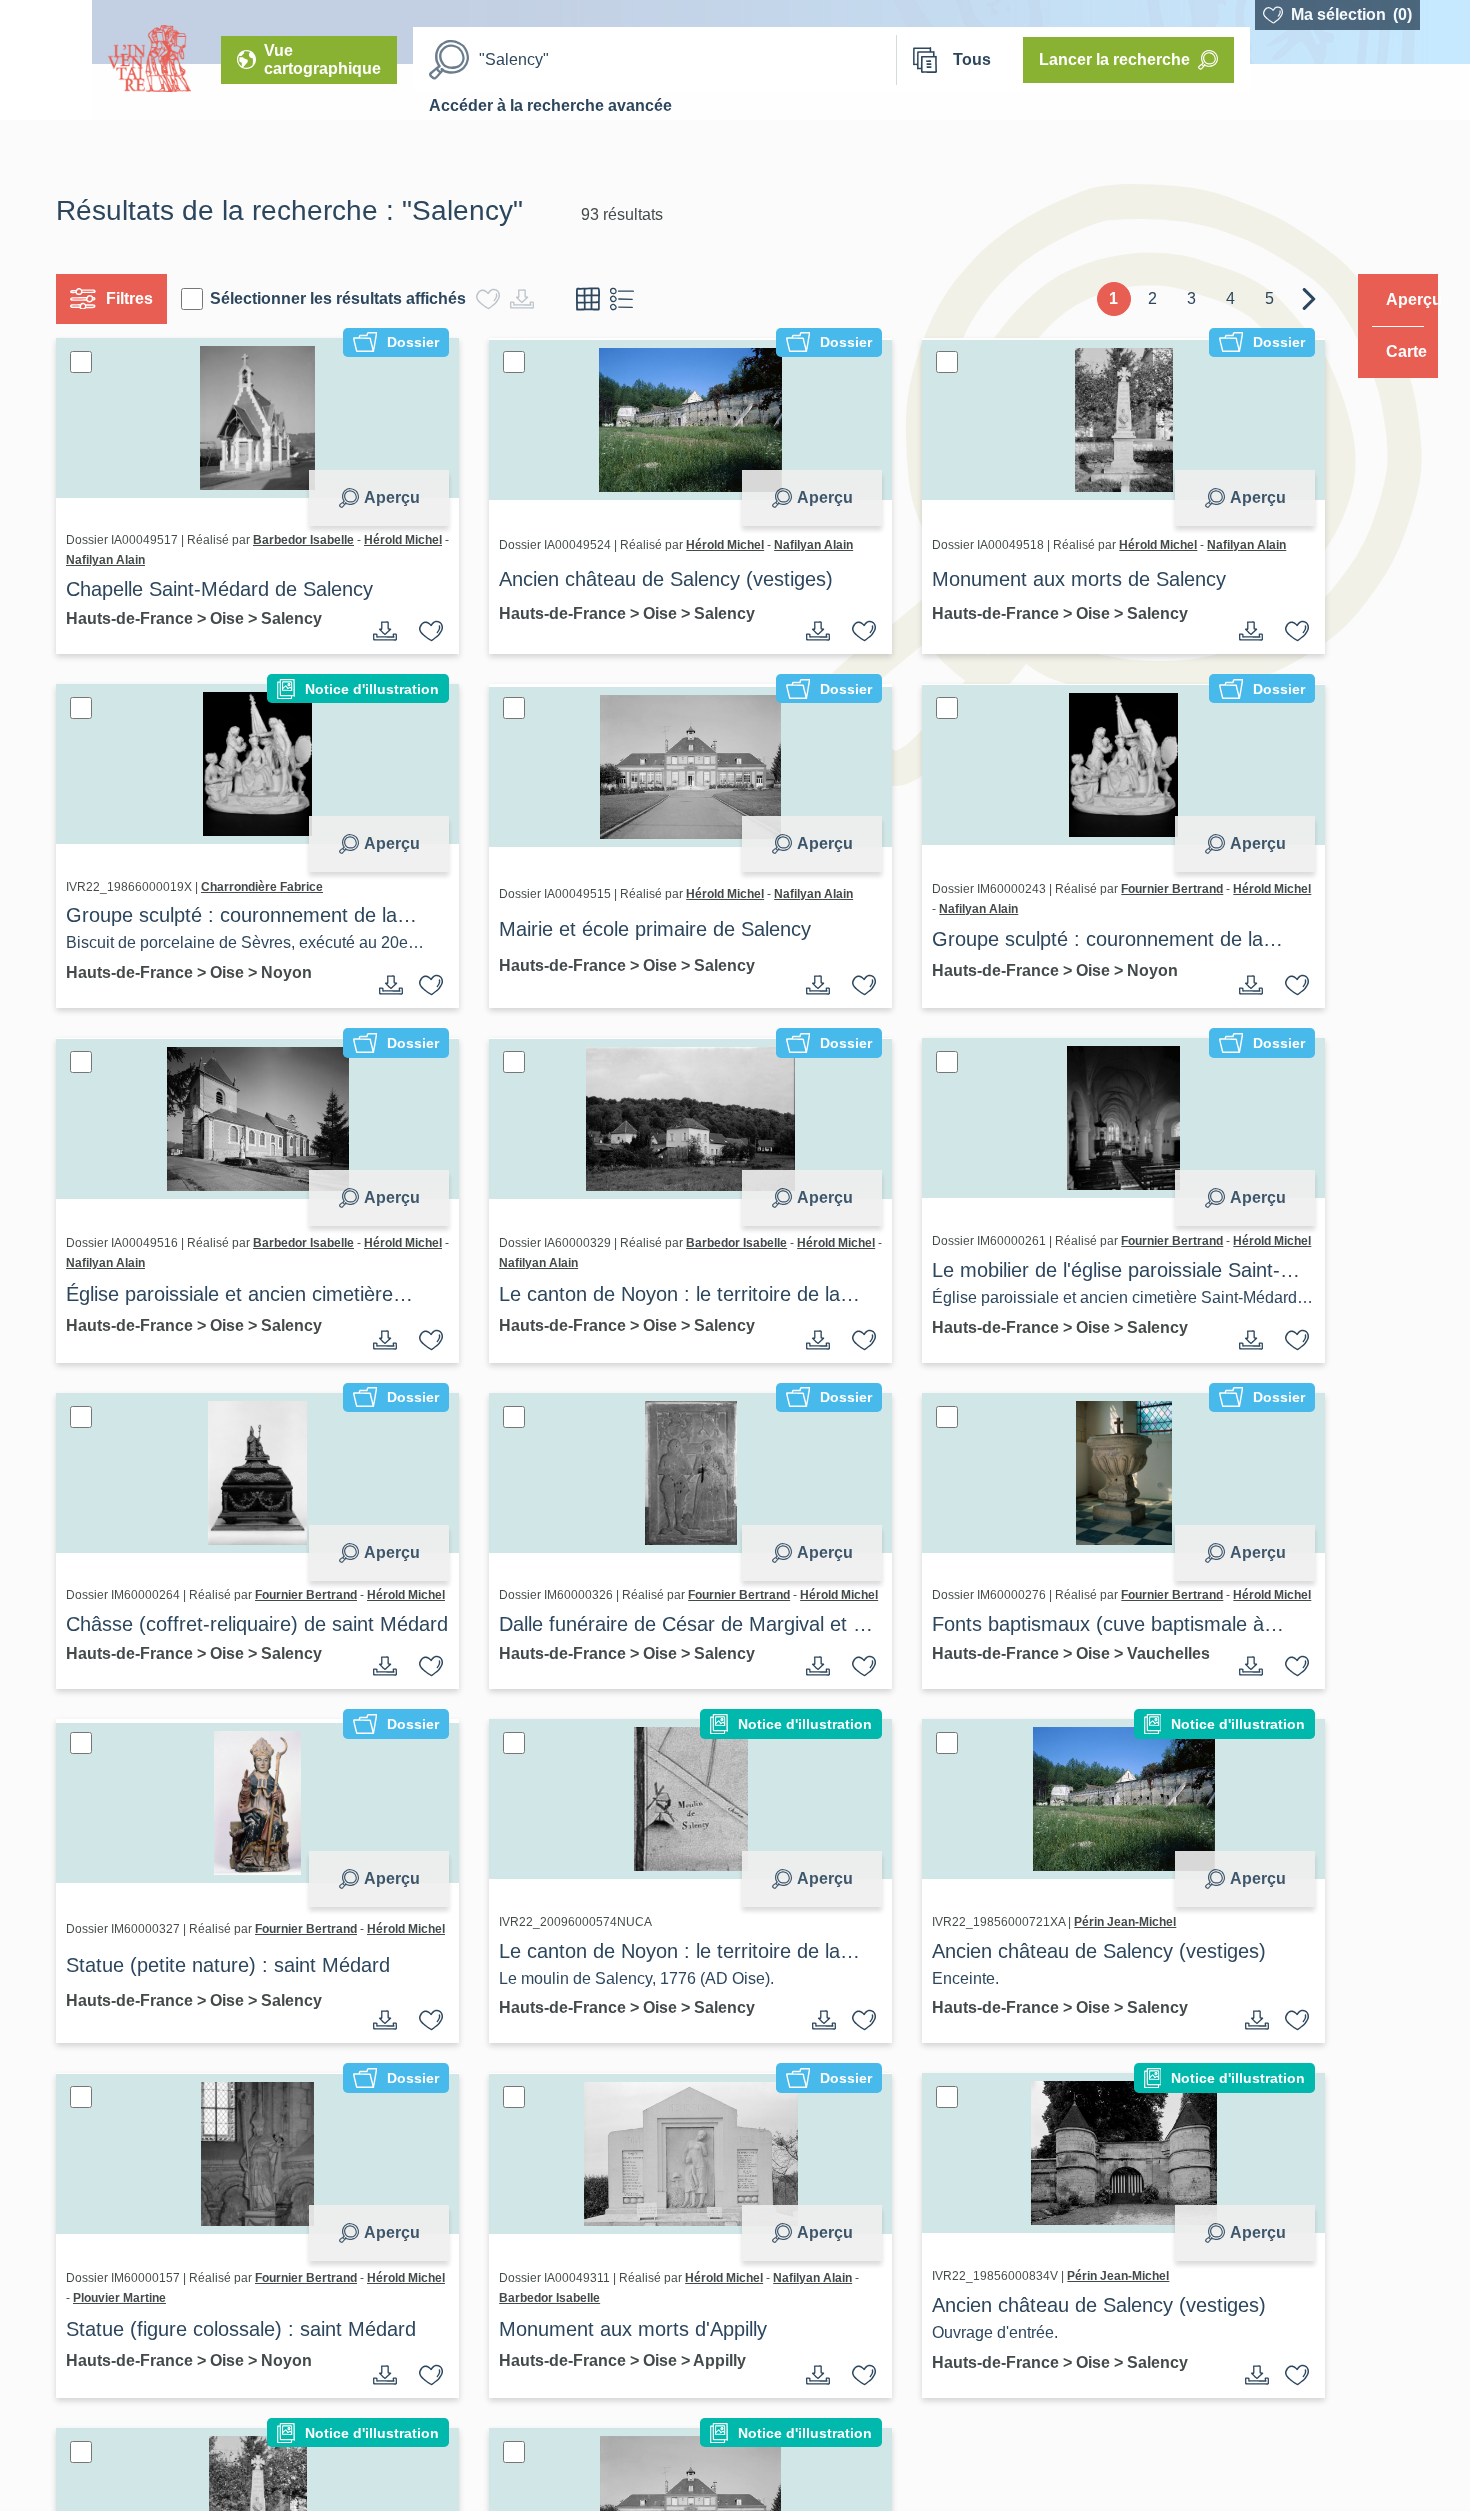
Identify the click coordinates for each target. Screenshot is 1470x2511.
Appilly (712, 2403)
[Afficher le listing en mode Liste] (630, 299)
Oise (237, 618)
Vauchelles (951, 1715)
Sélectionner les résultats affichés (346, 298)
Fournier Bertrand (1150, 889)
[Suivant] (1271, 299)
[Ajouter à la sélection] (424, 631)
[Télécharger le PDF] (378, 631)
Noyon (294, 972)
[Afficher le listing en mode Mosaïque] (596, 299)
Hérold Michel (113, 560)
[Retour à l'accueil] (46, 60)
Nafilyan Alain (201, 560)
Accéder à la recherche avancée (550, 105)
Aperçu (384, 497)
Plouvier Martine (208, 2341)
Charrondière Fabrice (270, 887)
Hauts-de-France (139, 618)
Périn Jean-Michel (1103, 1965)
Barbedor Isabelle (311, 540)
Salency (299, 618)
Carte (1392, 351)
